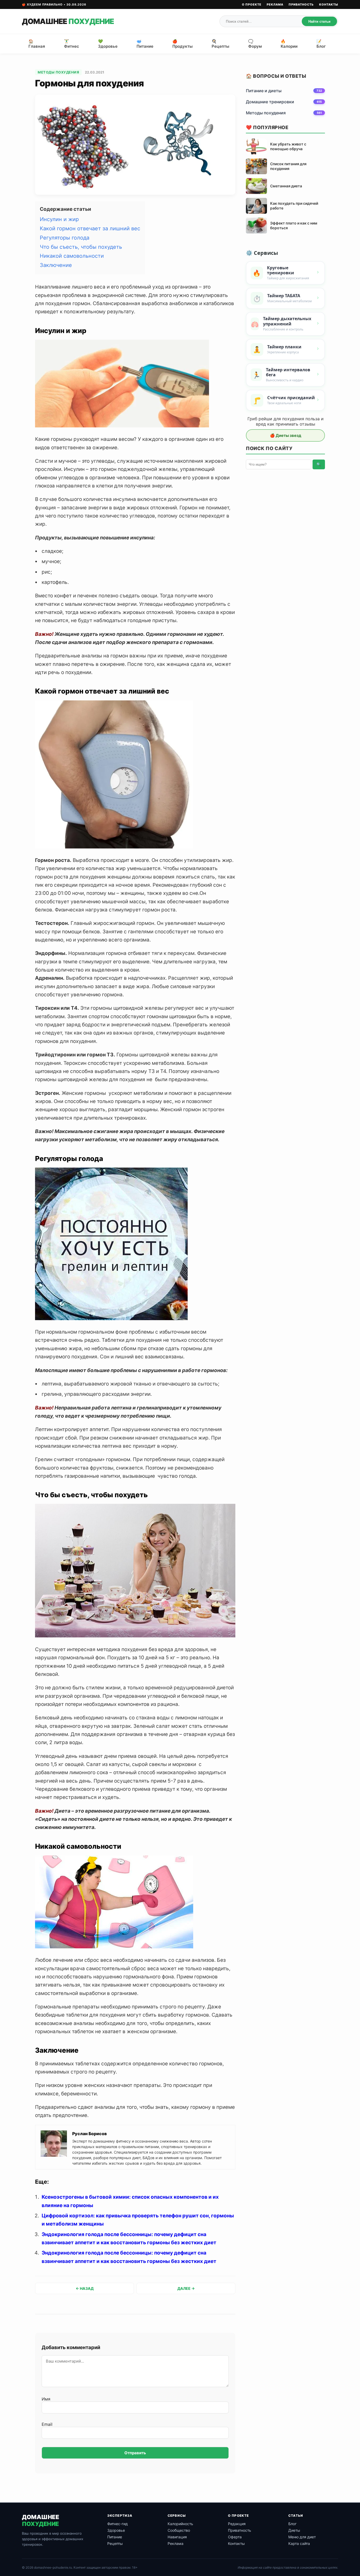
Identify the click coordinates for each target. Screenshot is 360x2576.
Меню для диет (302, 2537)
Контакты (329, 4)
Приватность (301, 4)
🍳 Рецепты (220, 44)
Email (47, 2424)
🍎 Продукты (183, 44)
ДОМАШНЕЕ (68, 21)
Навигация (177, 2537)
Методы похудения (58, 72)
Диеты (294, 2530)
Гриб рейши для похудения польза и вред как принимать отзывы (286, 421)
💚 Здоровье (108, 44)
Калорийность (180, 2524)
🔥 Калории (289, 44)
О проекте (252, 4)
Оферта (235, 2537)
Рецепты (115, 2543)
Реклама (275, 4)
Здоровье (116, 2530)
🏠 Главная (37, 44)
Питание (115, 2537)
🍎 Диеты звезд (286, 435)
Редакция (237, 2524)
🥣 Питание (145, 44)
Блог (292, 2524)
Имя (46, 2399)
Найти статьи (319, 21)
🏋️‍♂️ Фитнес (72, 44)
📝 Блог (321, 44)
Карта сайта (299, 2543)
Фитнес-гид (118, 2524)
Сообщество (179, 2530)
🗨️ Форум (255, 44)
